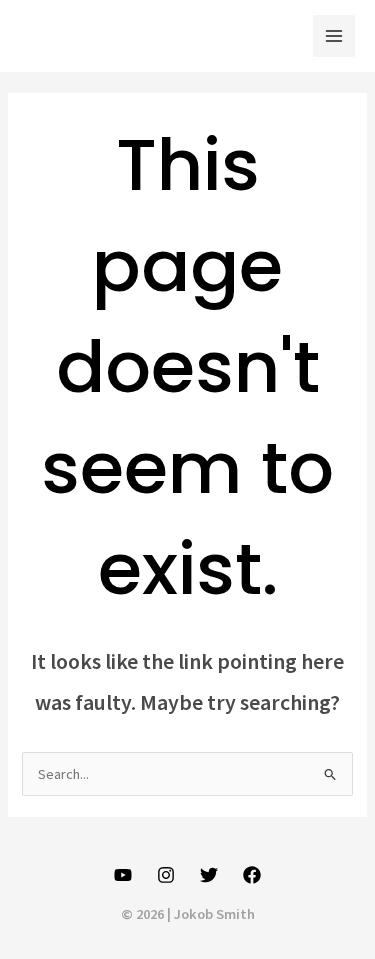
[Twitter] (209, 875)
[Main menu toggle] (334, 36)
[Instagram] (166, 875)
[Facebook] (252, 875)
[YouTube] (123, 875)
